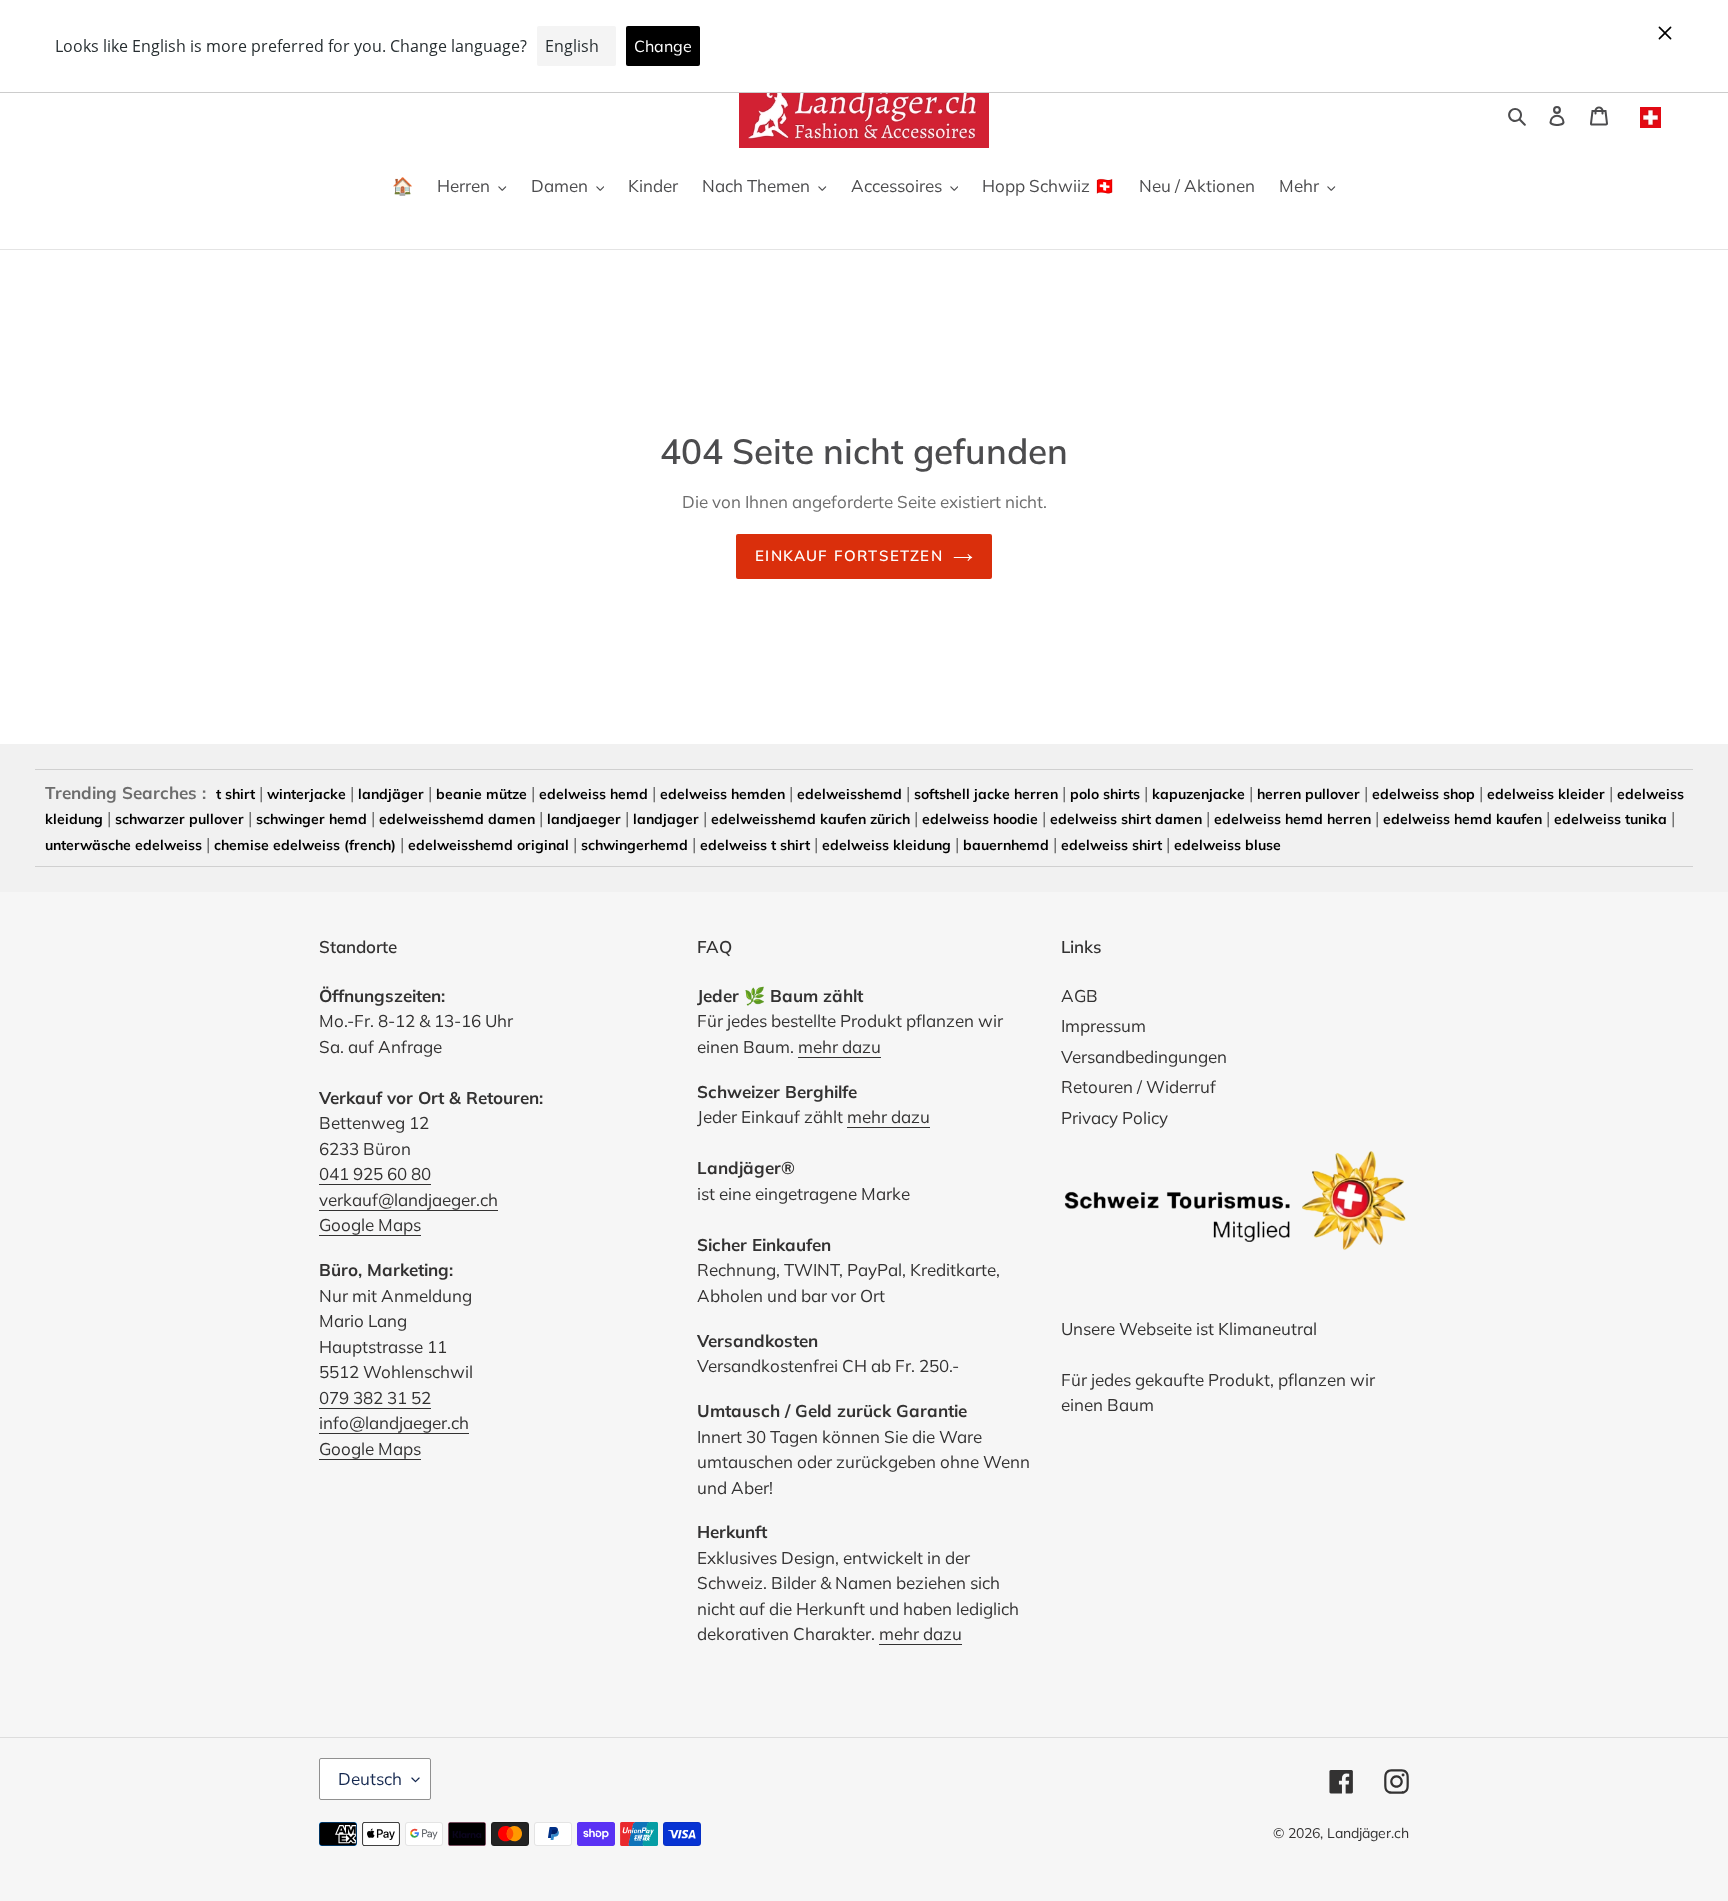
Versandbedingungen (1144, 1056)
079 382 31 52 (375, 1397)
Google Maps (370, 1224)
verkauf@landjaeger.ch (408, 1199)
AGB (1079, 995)
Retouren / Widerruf (1138, 1086)
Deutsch (370, 1778)
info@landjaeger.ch (394, 1422)
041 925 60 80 (375, 1173)
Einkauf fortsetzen (849, 555)
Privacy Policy (1114, 1117)
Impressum (1103, 1025)
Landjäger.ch (1368, 1833)
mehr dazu (839, 1046)
